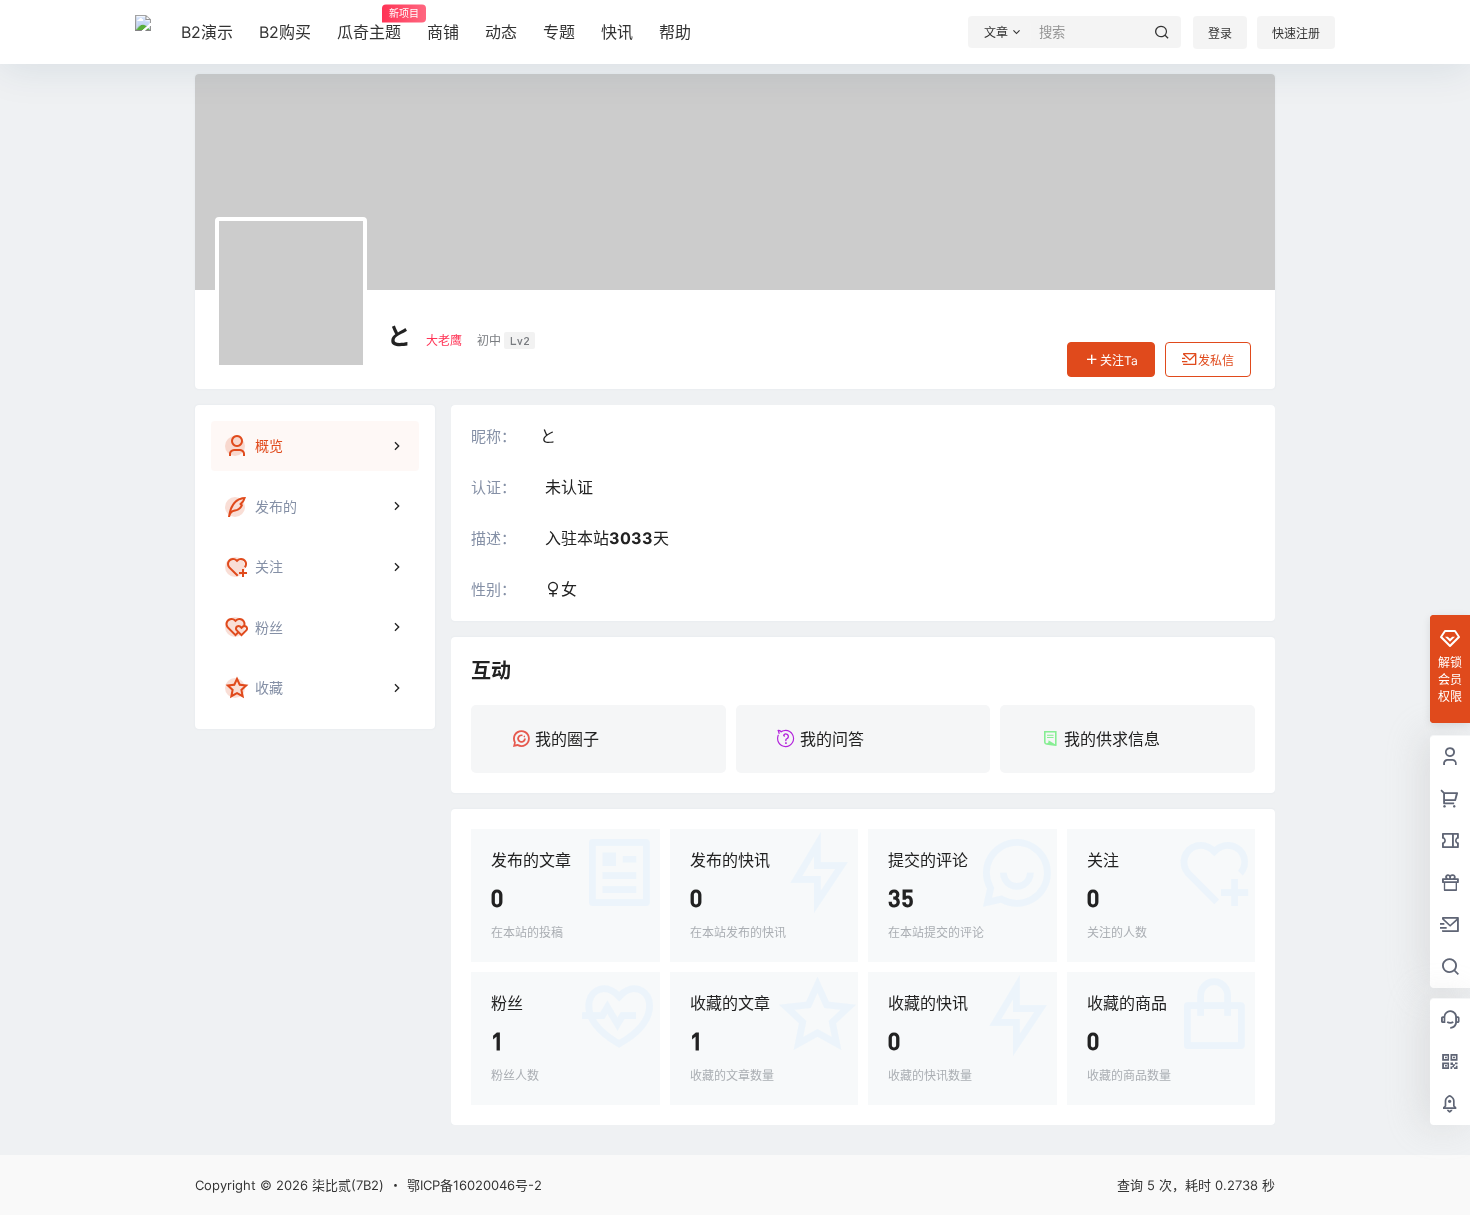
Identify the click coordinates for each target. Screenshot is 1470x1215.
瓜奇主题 (369, 25)
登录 (1220, 33)
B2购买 (285, 32)
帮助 (675, 32)
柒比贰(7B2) (346, 1185)
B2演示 (207, 32)
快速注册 (1296, 33)
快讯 (617, 32)
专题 (559, 32)
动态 (501, 32)
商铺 (443, 32)
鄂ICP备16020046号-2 (474, 1185)
